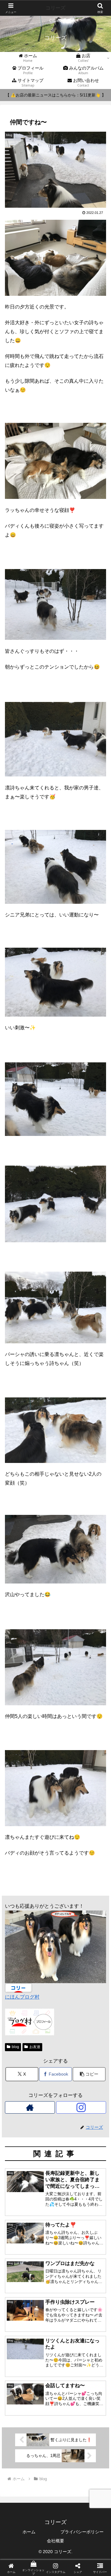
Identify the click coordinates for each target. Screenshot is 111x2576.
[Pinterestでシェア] (31, 1962)
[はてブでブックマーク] (43, 1945)
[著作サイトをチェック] (30, 2107)
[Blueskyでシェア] (68, 1928)
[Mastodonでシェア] (43, 1928)
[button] (89, 2074)
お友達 (35, 2047)
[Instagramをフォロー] (81, 2107)
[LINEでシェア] (92, 1945)
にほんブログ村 (22, 1997)
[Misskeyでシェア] (92, 1928)
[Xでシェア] (18, 1928)
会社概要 (55, 2541)
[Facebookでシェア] (18, 1945)
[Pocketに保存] (68, 1945)
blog (15, 2047)
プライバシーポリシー (82, 2532)
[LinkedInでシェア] (55, 1962)
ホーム (29, 2532)
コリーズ (55, 8)
